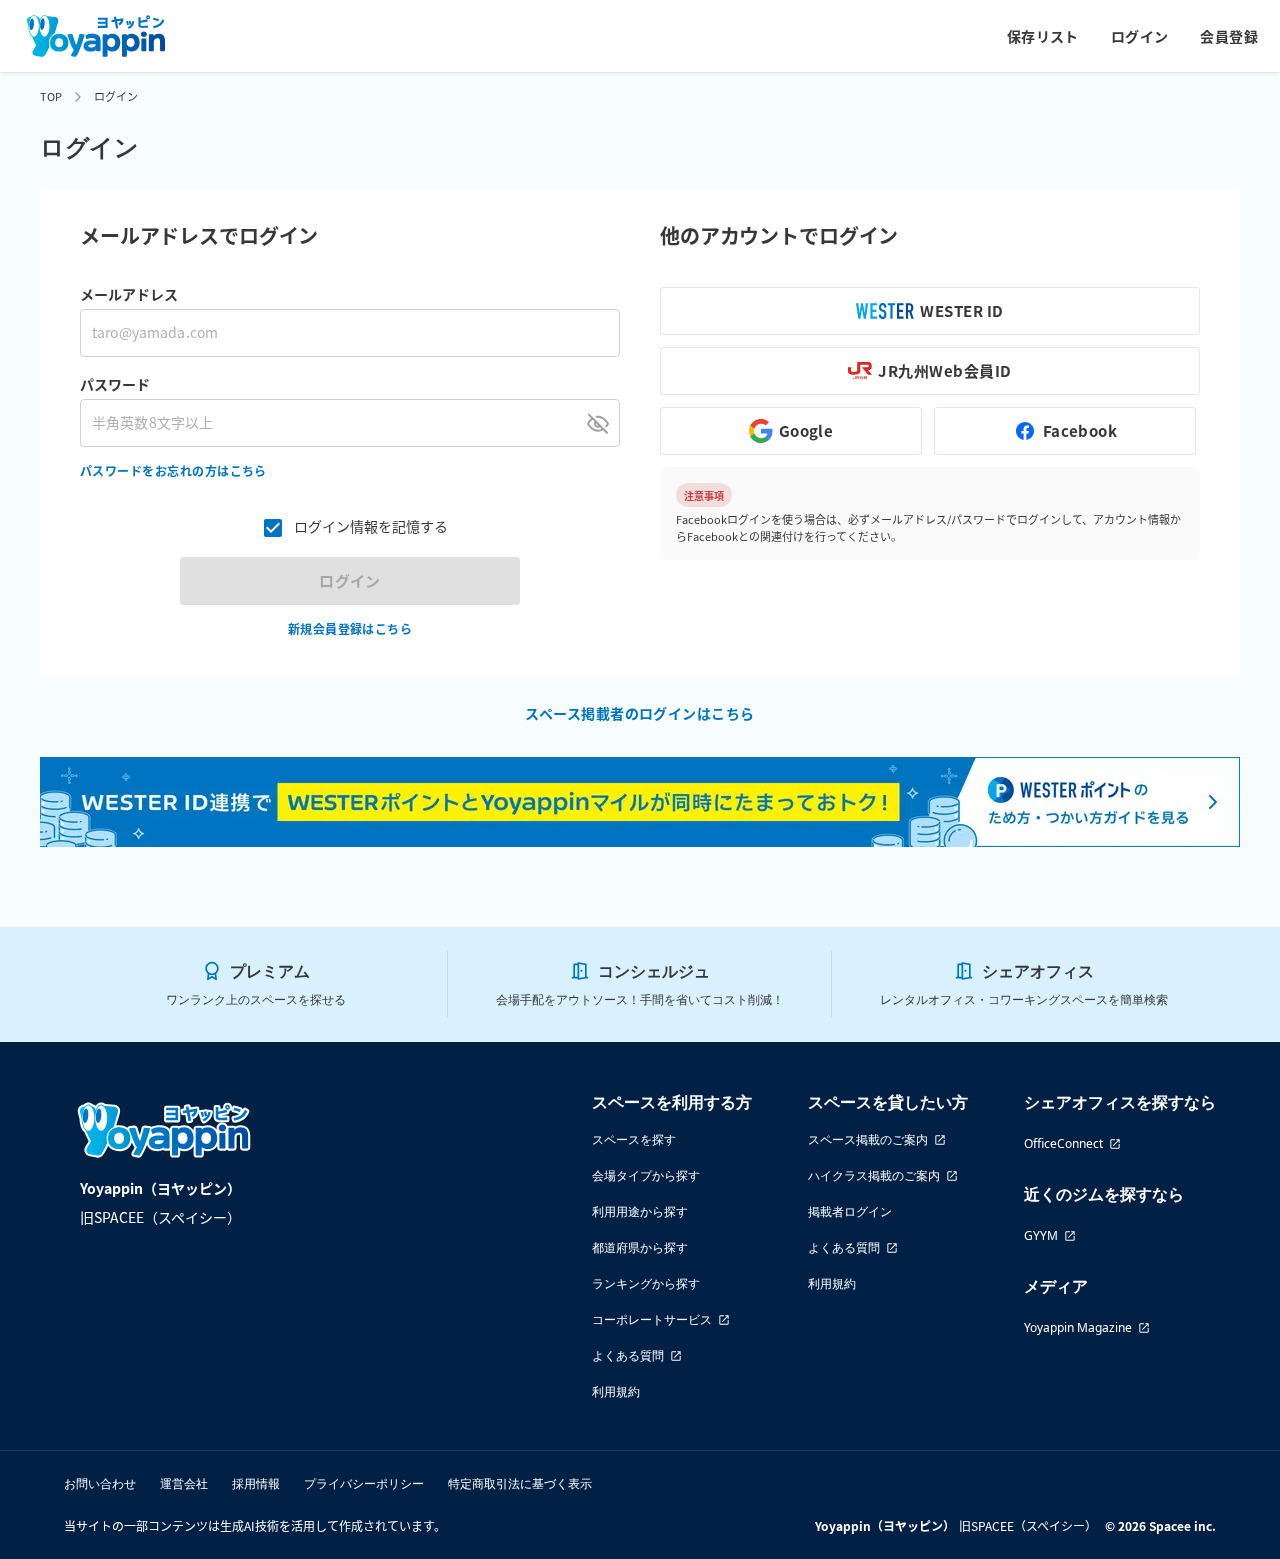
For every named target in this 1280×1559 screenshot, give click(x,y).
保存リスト (1043, 36)
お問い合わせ (100, 1483)
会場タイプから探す (646, 1175)
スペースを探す (634, 1139)
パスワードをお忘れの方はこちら (173, 470)
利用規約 (616, 1391)
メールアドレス (129, 294)
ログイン (1140, 36)
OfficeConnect (1063, 1143)
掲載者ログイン (850, 1211)
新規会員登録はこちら (350, 628)
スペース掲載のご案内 (868, 1139)
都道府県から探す (640, 1247)
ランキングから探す (646, 1283)
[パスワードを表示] (598, 423)
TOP (51, 96)
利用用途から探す (640, 1211)
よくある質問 (628, 1355)
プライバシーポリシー (364, 1483)
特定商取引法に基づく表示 (520, 1483)
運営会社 (184, 1483)
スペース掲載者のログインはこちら (639, 713)
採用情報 (256, 1483)
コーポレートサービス (652, 1319)
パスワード (115, 384)
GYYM (1041, 1235)
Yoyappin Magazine (1078, 1327)
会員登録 (1229, 36)
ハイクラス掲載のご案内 (874, 1175)
